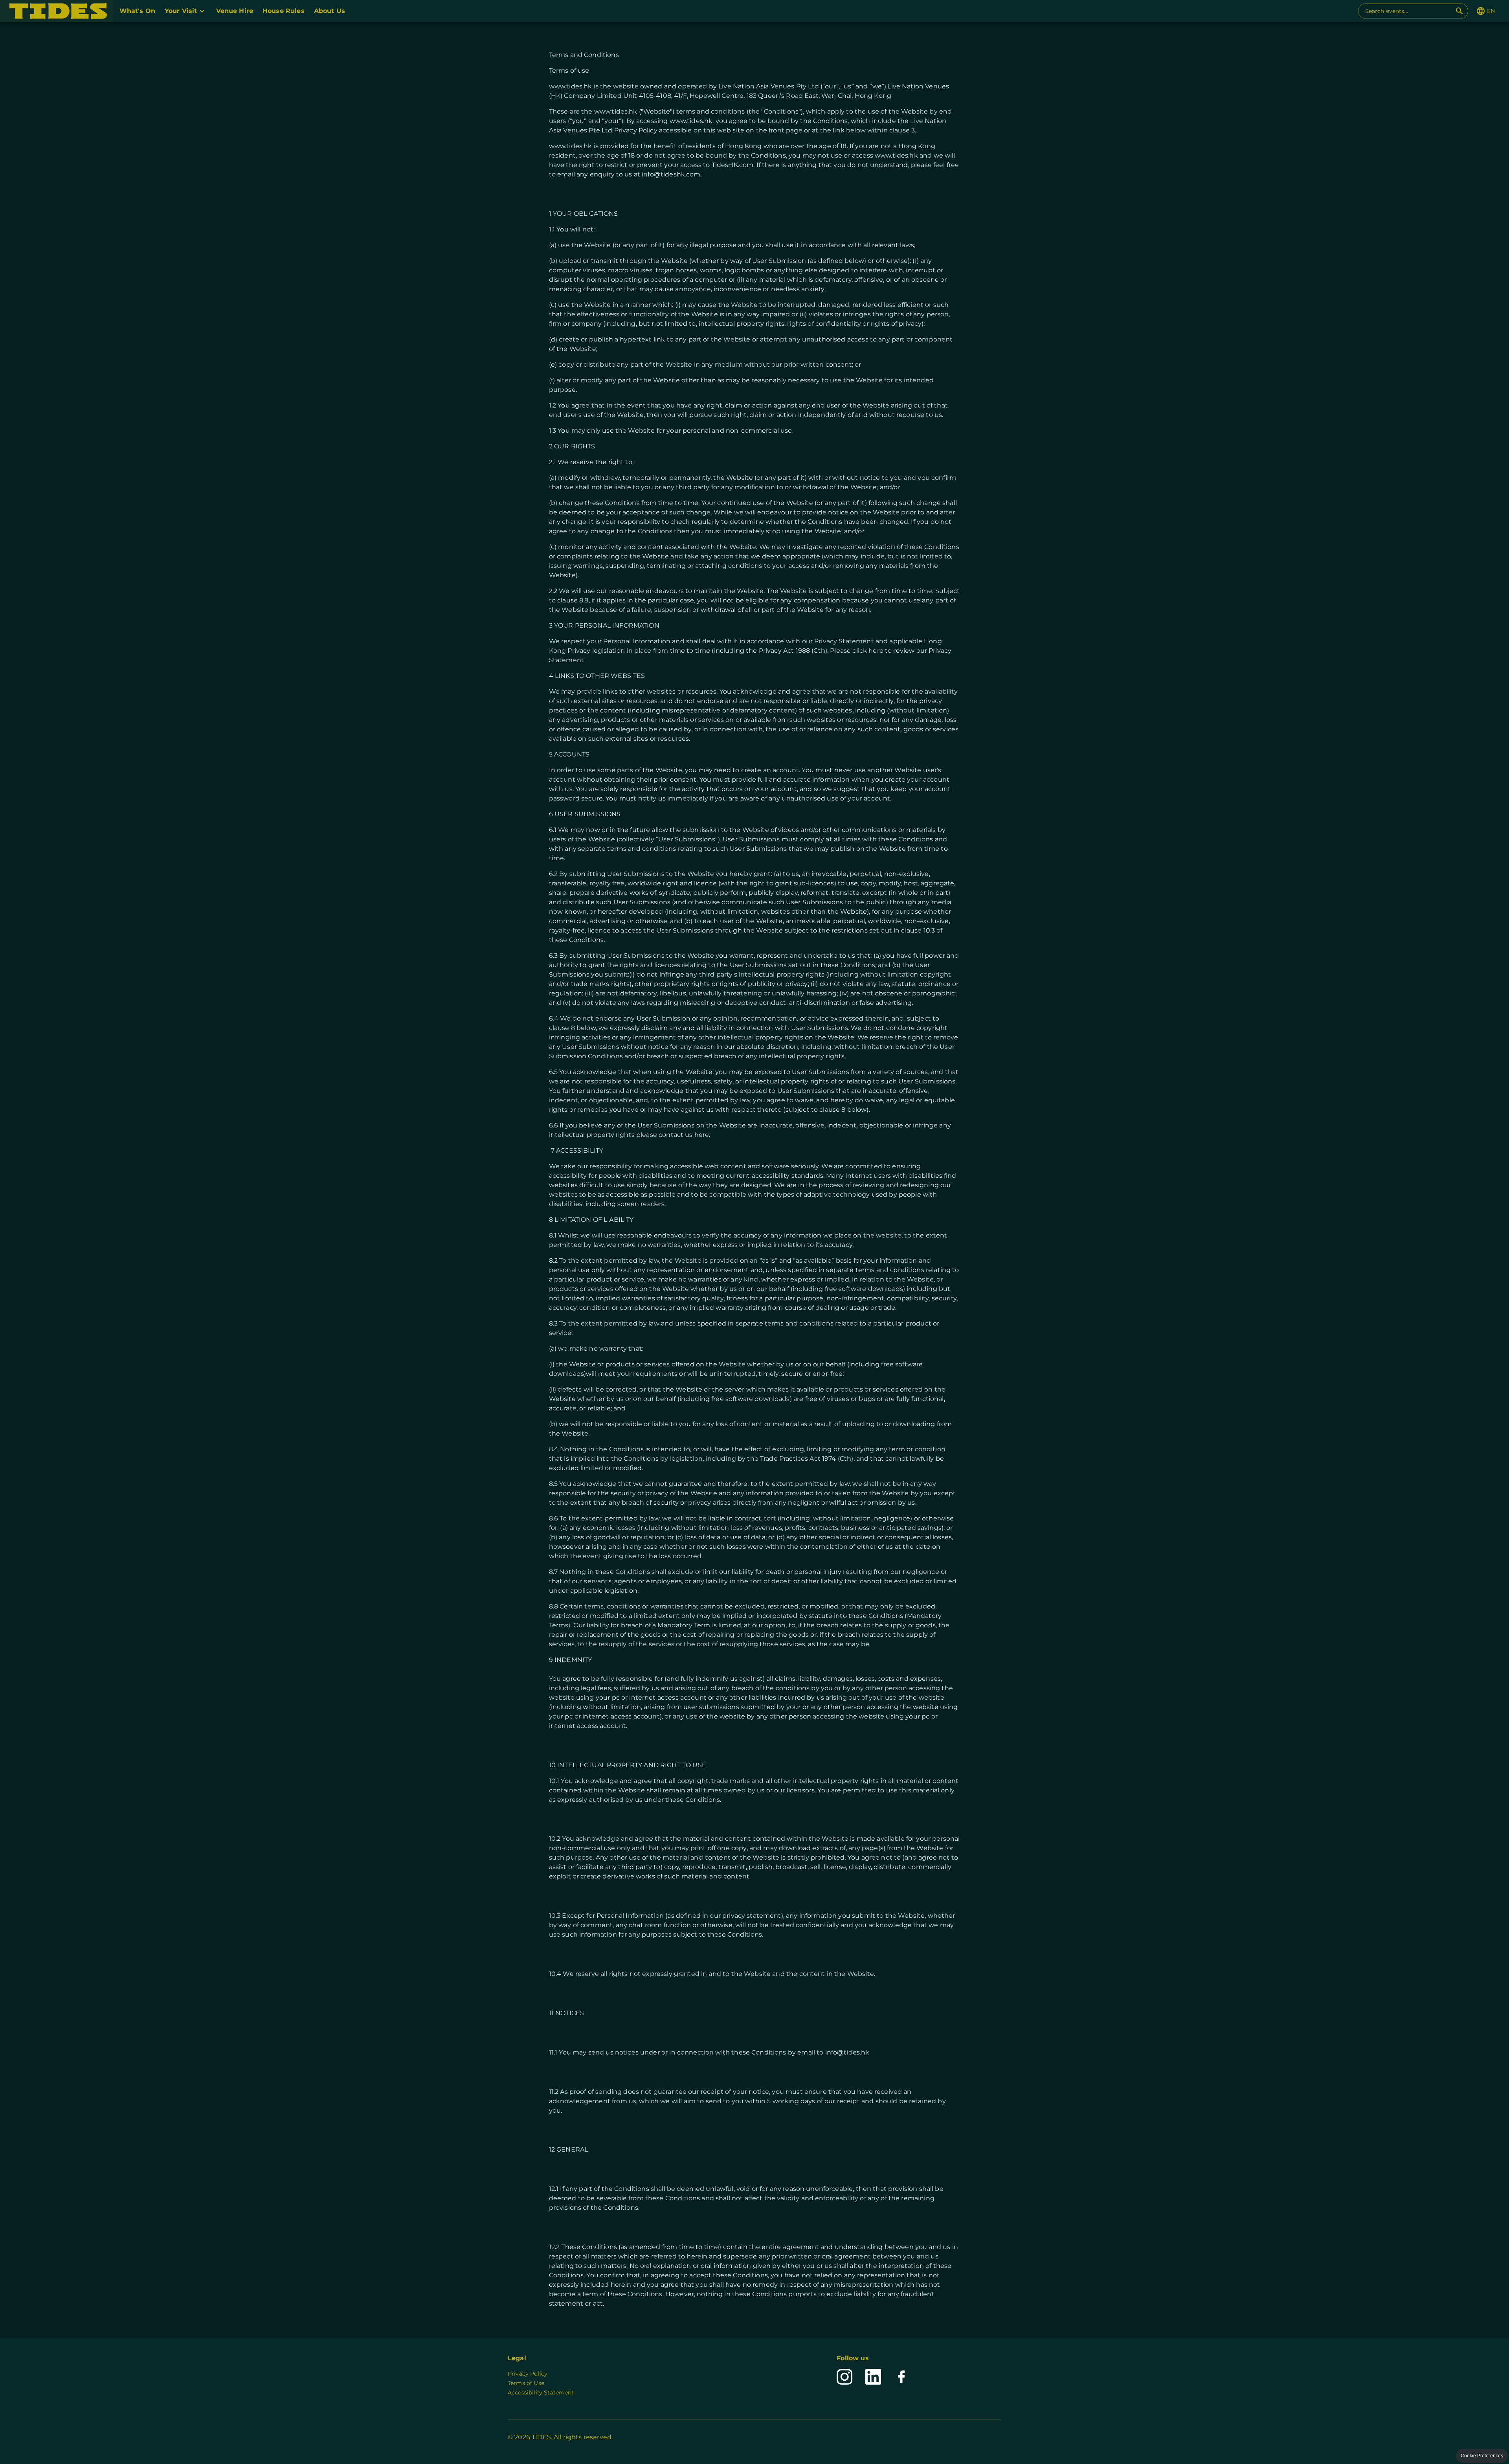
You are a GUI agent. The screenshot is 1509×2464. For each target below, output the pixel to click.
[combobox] (1408, 11)
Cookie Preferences (1482, 2456)
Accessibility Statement (541, 2392)
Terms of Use (526, 2383)
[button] (57, 11)
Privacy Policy (528, 2374)
